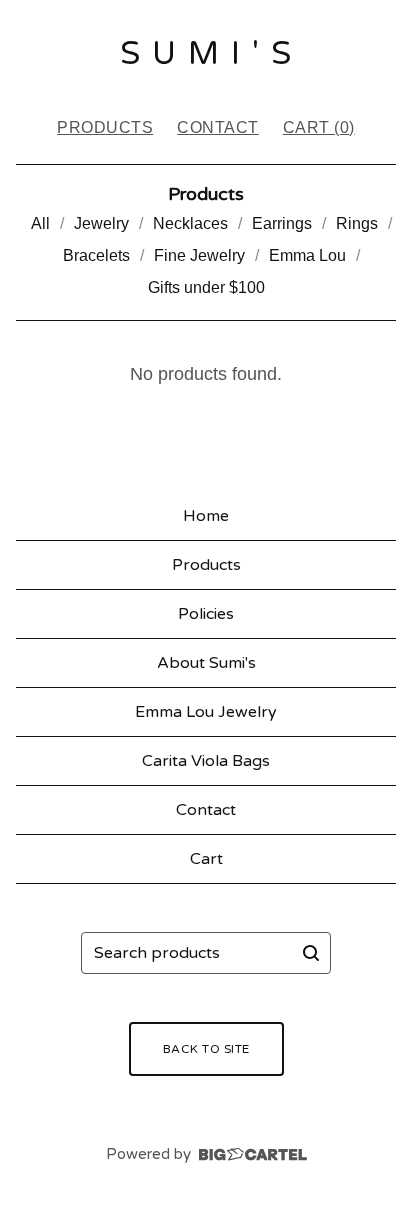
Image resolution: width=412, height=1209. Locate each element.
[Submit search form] (311, 953)
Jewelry (101, 223)
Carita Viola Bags (206, 761)
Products (105, 127)
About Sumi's (206, 663)
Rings (357, 223)
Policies (206, 614)
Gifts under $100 (206, 287)
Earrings (282, 223)
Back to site (206, 1049)
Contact (218, 127)
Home (206, 516)
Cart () (319, 127)
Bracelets (96, 255)
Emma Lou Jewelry (206, 712)
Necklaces (190, 223)
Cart (206, 859)
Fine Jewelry (199, 255)
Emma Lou (307, 255)
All (40, 223)
